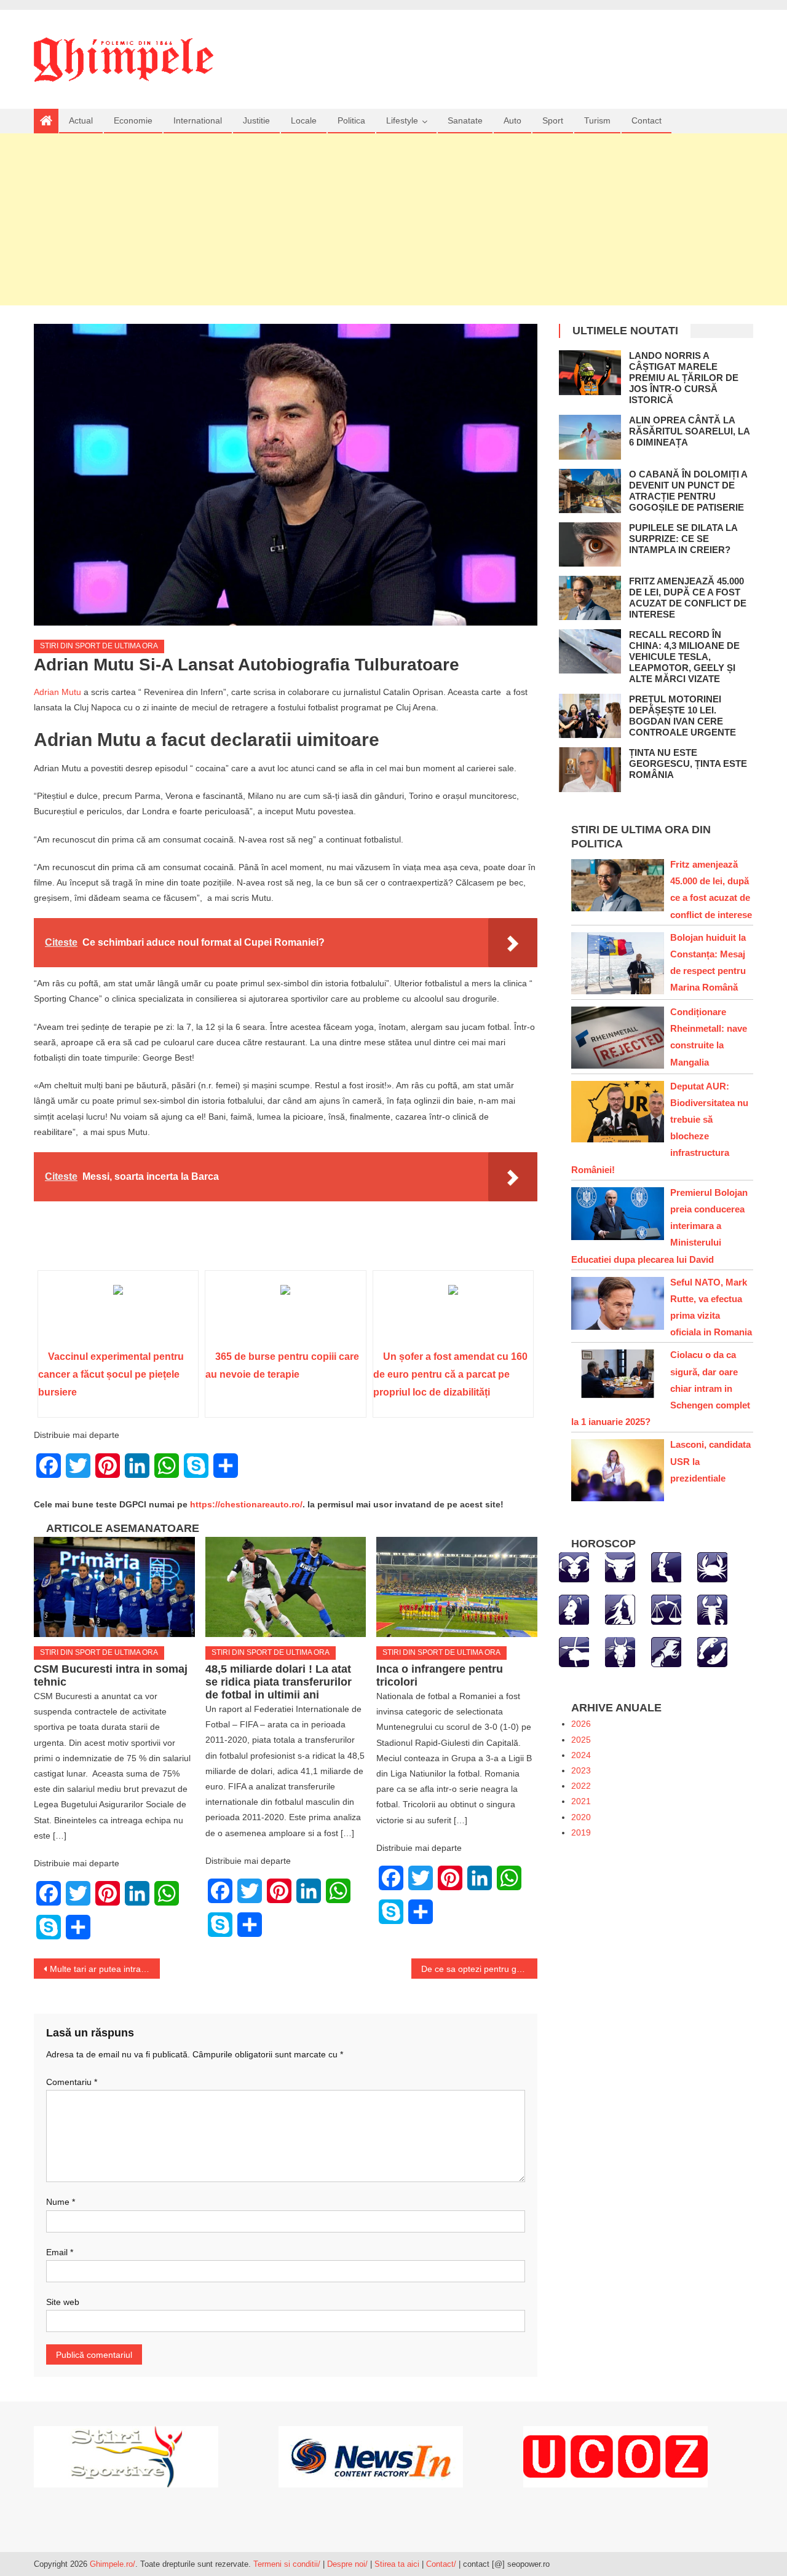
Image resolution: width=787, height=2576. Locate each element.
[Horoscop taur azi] (620, 1566)
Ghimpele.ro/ (113, 2564)
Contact (647, 120)
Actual (81, 120)
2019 (581, 1832)
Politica (351, 120)
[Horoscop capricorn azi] (620, 1651)
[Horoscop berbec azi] (574, 1566)
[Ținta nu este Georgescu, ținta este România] (590, 769)
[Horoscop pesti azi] (712, 1651)
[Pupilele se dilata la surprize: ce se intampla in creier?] (590, 544)
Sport (553, 120)
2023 (581, 1770)
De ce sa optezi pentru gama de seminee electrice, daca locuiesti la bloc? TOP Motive (479, 1969)
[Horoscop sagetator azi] (574, 1651)
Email (60, 2252)
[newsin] (371, 2456)
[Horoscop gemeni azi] (666, 1566)
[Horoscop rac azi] (712, 1566)
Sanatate (465, 120)
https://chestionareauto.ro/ (246, 1504)
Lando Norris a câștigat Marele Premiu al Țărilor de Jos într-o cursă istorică (684, 378)
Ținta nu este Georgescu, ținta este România (688, 764)
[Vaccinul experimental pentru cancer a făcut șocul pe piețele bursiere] (118, 1314)
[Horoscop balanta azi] (666, 1609)
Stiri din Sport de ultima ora (99, 646)
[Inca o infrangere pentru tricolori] (457, 1587)
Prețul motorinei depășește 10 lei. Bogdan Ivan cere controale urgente (682, 716)
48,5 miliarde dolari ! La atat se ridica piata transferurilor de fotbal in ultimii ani (279, 1682)
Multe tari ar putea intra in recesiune (105, 1969)
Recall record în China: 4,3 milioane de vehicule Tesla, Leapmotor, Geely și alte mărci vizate (684, 657)
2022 (581, 1786)
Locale (304, 120)
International (198, 120)
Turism (597, 120)
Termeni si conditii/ (287, 2564)
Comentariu (72, 2082)
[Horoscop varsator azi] (666, 1651)
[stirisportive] (126, 2456)
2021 (581, 1801)
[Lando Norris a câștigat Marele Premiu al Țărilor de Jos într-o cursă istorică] (590, 372)
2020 (581, 1817)
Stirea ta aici (398, 2564)
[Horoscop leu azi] (574, 1609)
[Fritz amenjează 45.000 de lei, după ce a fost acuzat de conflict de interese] (590, 598)
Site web (63, 2302)
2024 (581, 1755)
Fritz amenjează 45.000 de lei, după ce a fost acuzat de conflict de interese (688, 598)
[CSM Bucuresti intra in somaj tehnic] (114, 1587)
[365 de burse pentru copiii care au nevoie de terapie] (285, 1314)
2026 (581, 1724)
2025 (581, 1740)
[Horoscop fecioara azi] (620, 1609)
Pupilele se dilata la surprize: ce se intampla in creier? (683, 539)
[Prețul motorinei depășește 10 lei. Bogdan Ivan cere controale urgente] (590, 716)
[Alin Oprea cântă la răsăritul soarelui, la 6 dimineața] (590, 437)
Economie (133, 120)
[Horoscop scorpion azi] (712, 1609)
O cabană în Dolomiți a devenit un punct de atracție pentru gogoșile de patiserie (688, 491)
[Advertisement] (393, 219)
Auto (512, 120)
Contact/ (441, 2564)
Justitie (256, 120)
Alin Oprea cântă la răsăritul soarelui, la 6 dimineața (689, 431)
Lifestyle (402, 120)
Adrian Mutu (57, 692)
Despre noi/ (347, 2564)
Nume (61, 2202)
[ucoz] (615, 2456)
